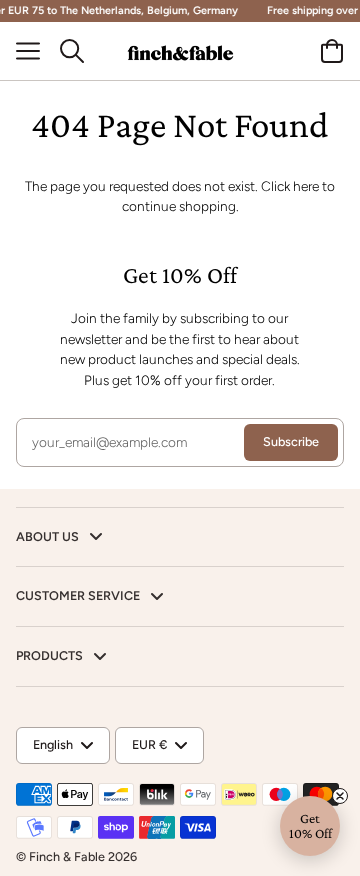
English (53, 744)
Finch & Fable (67, 856)
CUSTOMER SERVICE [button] (79, 595)
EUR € (149, 744)
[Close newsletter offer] (340, 796)
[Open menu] (36, 51)
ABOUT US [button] (49, 536)
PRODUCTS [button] (51, 655)
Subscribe (291, 441)
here (306, 186)
